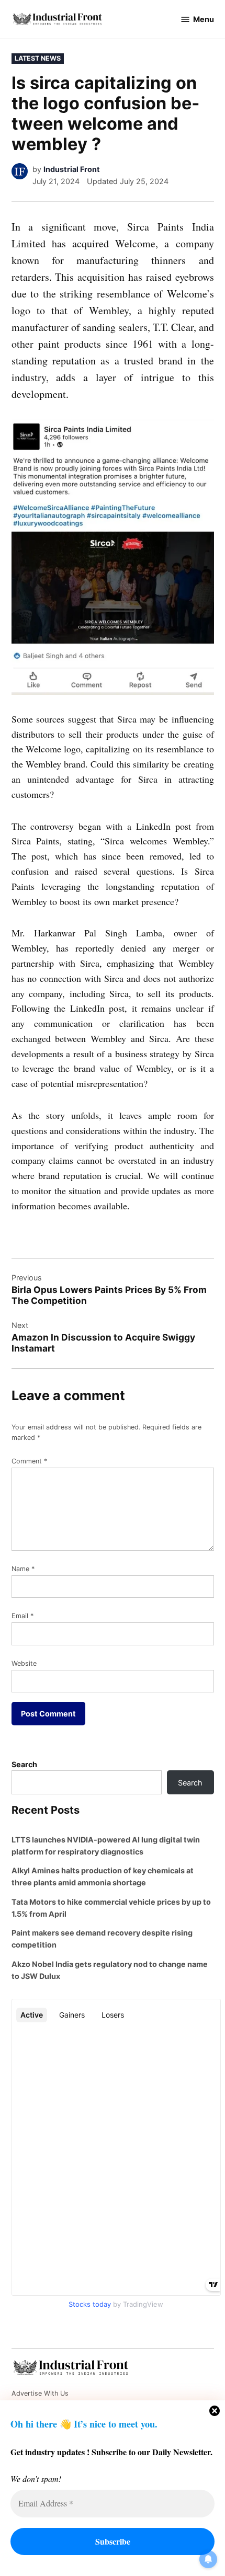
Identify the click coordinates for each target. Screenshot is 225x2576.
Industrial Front (72, 169)
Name (23, 1569)
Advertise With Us (40, 2393)
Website (24, 1663)
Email (22, 1616)
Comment (29, 1461)
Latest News (38, 58)
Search (24, 1764)
